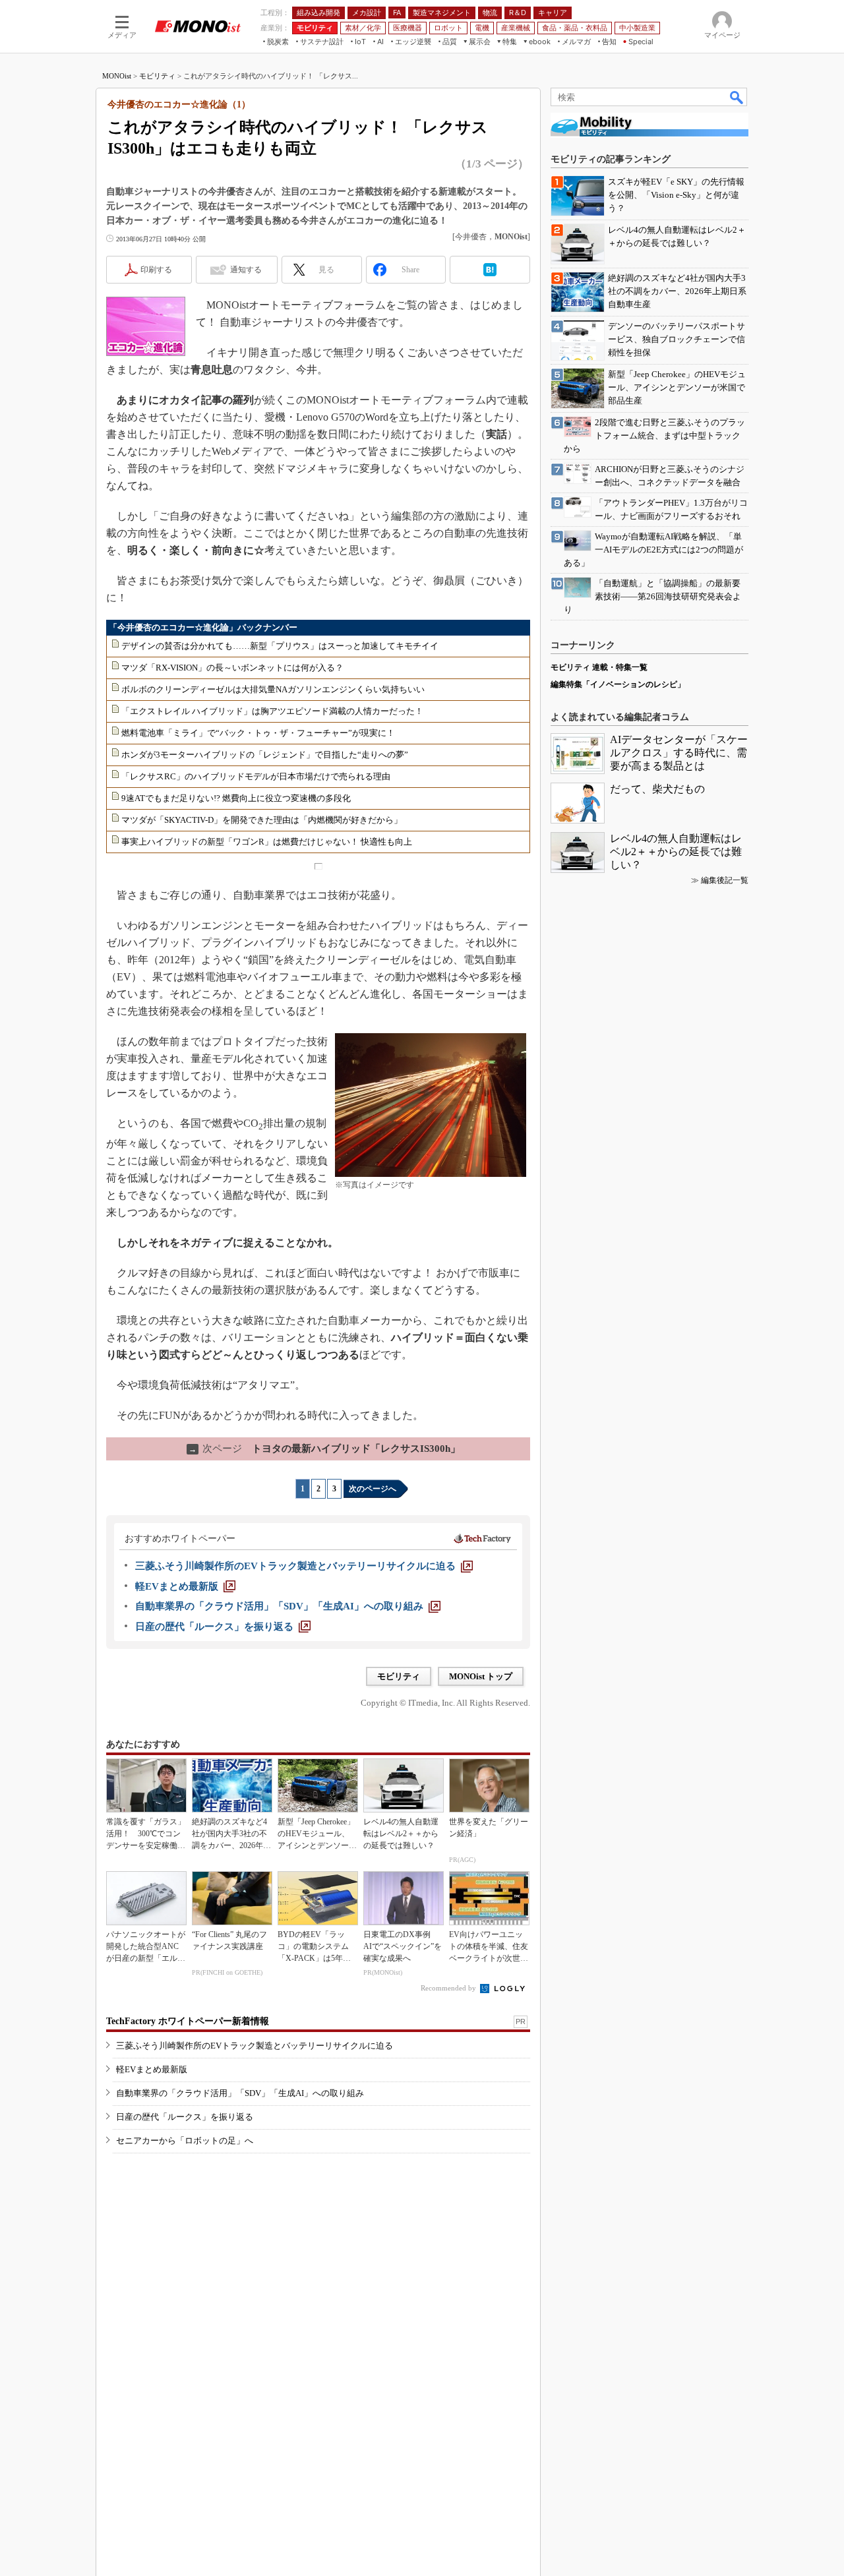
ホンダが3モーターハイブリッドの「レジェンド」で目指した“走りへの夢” (265, 755)
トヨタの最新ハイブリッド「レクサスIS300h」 (324, 1449)
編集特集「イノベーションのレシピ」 (618, 684)
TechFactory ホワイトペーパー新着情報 (188, 2021)
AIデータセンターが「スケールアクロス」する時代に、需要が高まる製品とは (679, 753)
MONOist (117, 76)
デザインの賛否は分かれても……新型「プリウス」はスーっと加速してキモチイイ (280, 646)
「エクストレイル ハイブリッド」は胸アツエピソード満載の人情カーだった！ (272, 711)
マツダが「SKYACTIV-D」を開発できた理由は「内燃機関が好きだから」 (262, 820)
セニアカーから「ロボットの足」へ (185, 2141)
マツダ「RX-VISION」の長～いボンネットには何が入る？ (232, 668)
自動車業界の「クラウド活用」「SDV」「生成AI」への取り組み (240, 2093)
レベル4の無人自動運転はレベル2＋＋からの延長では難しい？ (676, 852)
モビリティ (157, 76)
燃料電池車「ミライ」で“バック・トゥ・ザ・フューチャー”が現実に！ (258, 733)
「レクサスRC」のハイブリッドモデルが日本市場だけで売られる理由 (256, 776)
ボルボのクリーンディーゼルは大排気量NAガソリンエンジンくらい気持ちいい (273, 689)
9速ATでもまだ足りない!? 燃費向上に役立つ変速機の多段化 (236, 798)
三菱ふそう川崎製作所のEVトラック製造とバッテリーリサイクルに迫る (255, 2046)
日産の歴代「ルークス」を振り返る (185, 2117)
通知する (246, 270)
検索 (737, 97)
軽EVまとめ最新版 (152, 2069)
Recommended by (449, 1988)
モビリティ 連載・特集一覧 (599, 667)
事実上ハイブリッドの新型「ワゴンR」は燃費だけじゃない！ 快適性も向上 (267, 842)
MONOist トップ (481, 1676)
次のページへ (373, 1489)
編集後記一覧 (725, 880)
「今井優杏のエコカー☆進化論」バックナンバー (203, 627)
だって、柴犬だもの (657, 789)
